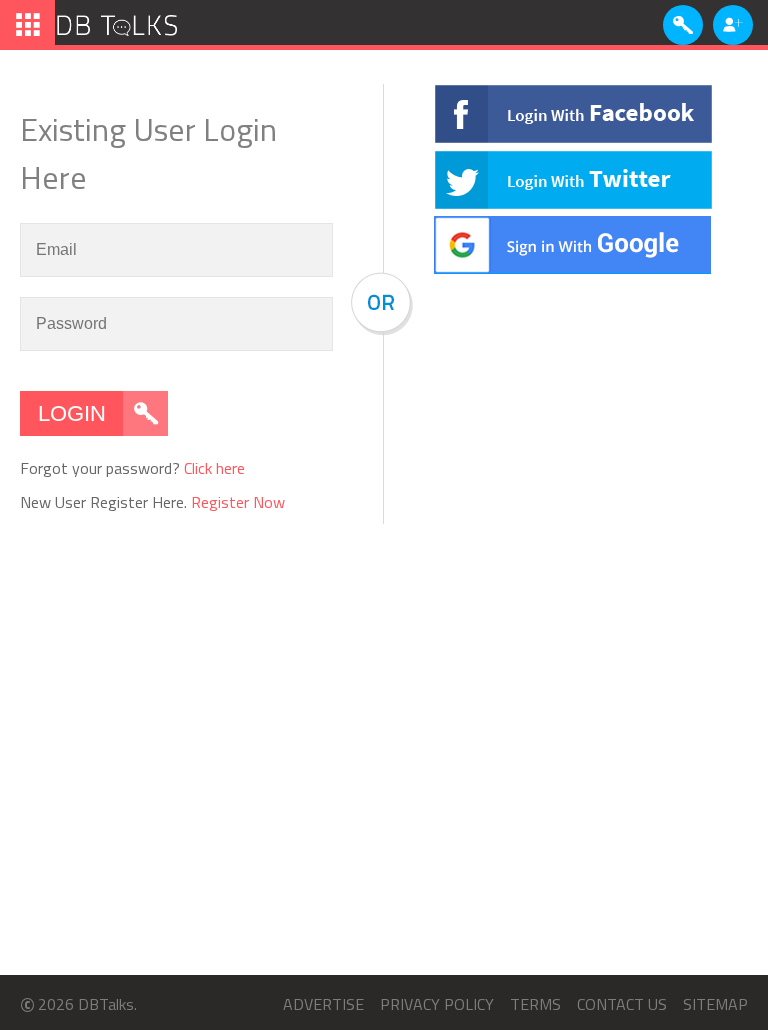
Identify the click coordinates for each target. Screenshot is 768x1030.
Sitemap (715, 1004)
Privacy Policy (437, 1004)
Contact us (622, 1004)
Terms (535, 1004)
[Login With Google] (572, 268)
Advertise (323, 1004)
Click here (214, 468)
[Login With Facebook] (573, 138)
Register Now (238, 502)
